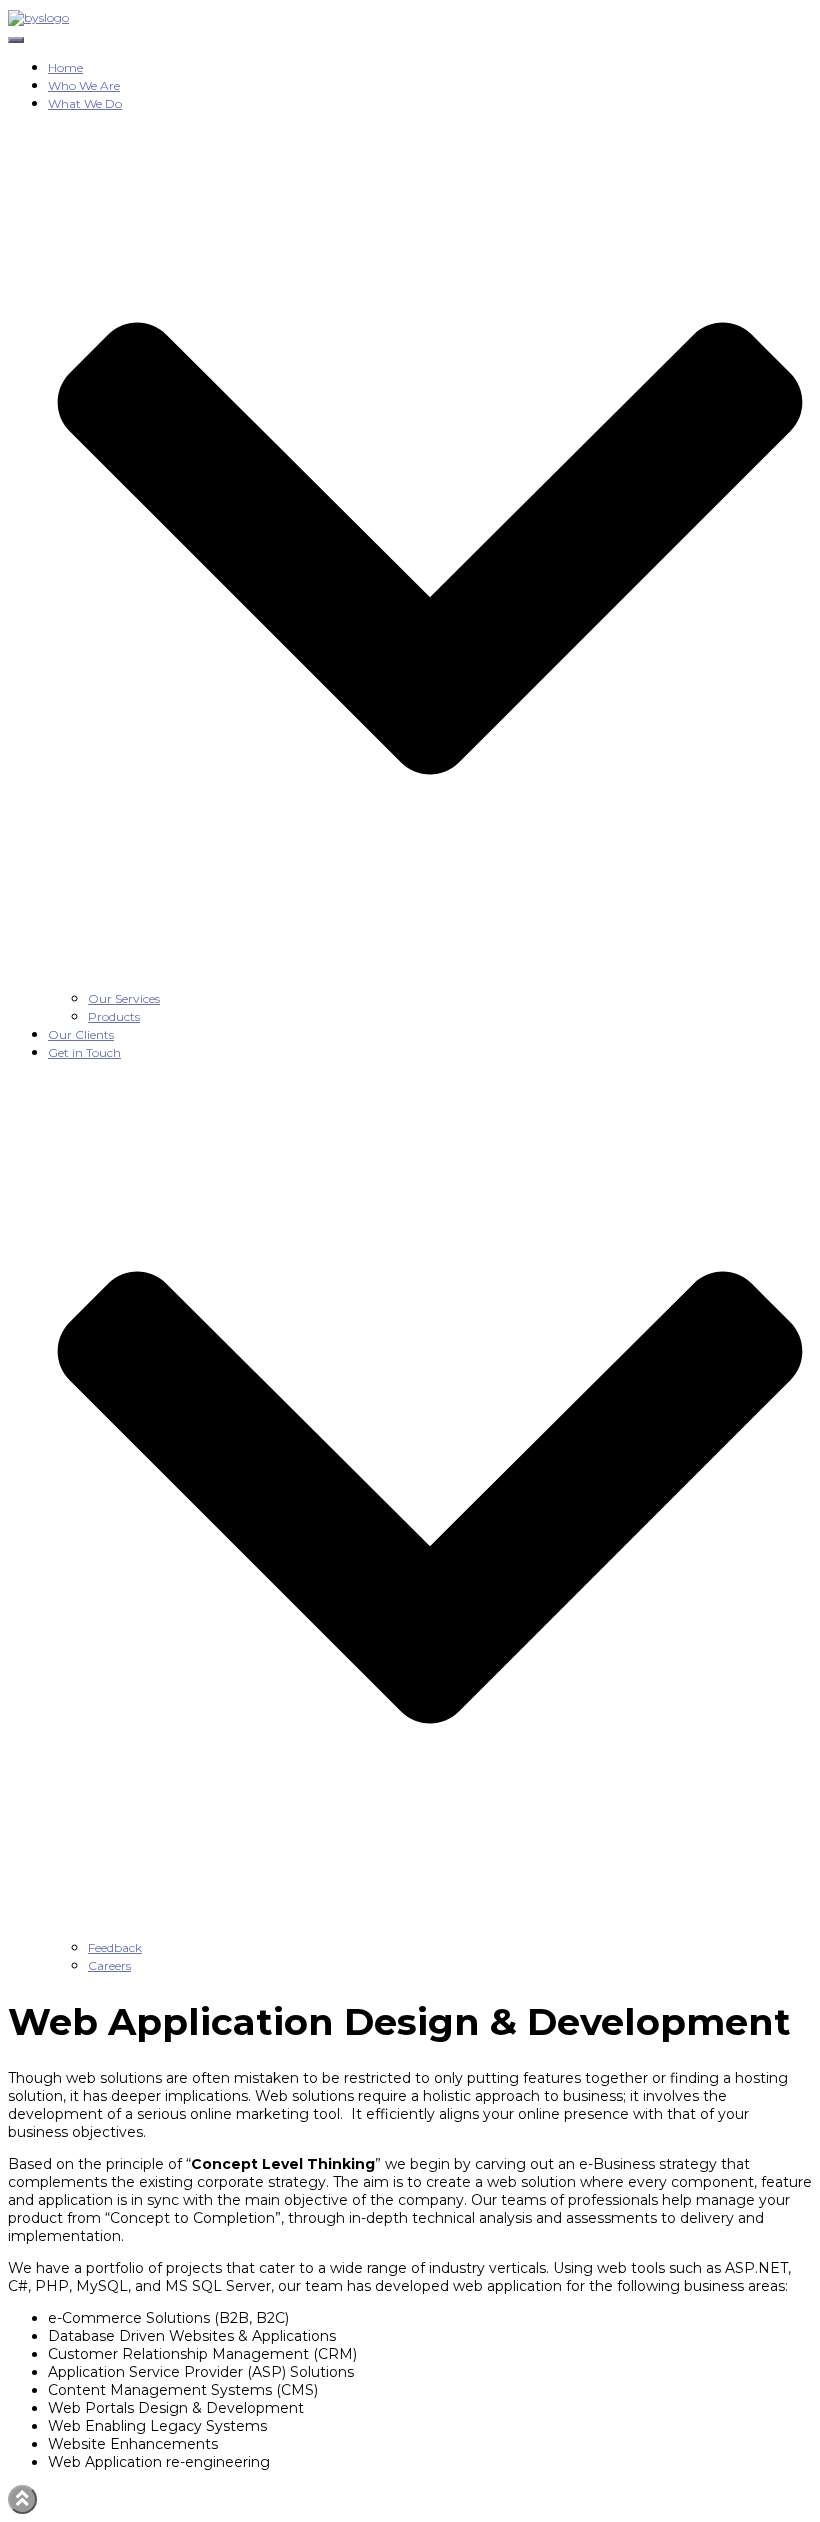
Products (114, 1016)
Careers (109, 1965)
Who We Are (84, 85)
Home (65, 67)
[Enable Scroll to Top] (22, 2499)
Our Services (124, 998)
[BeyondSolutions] (38, 17)
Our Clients (81, 1034)
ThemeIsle (775, 2494)
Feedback (115, 1947)
